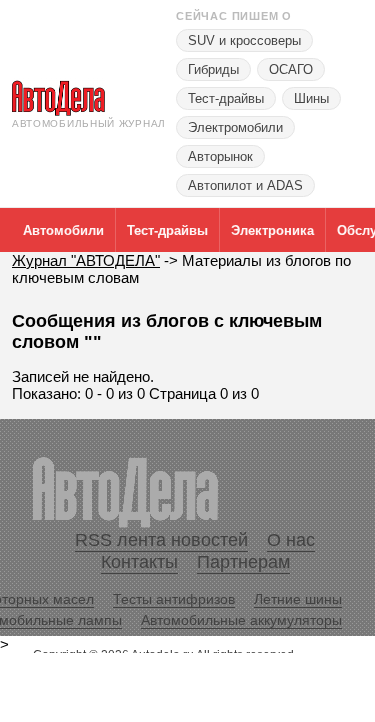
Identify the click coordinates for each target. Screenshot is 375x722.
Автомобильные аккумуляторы (241, 620)
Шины (311, 98)
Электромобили (235, 127)
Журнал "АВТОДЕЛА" (86, 260)
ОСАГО (291, 69)
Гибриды (213, 69)
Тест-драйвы (226, 98)
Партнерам (243, 562)
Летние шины (298, 599)
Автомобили (63, 230)
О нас (291, 540)
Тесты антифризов (174, 599)
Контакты (139, 562)
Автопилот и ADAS (245, 185)
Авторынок (220, 156)
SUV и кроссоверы (244, 40)
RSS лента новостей (161, 540)
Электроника (272, 230)
